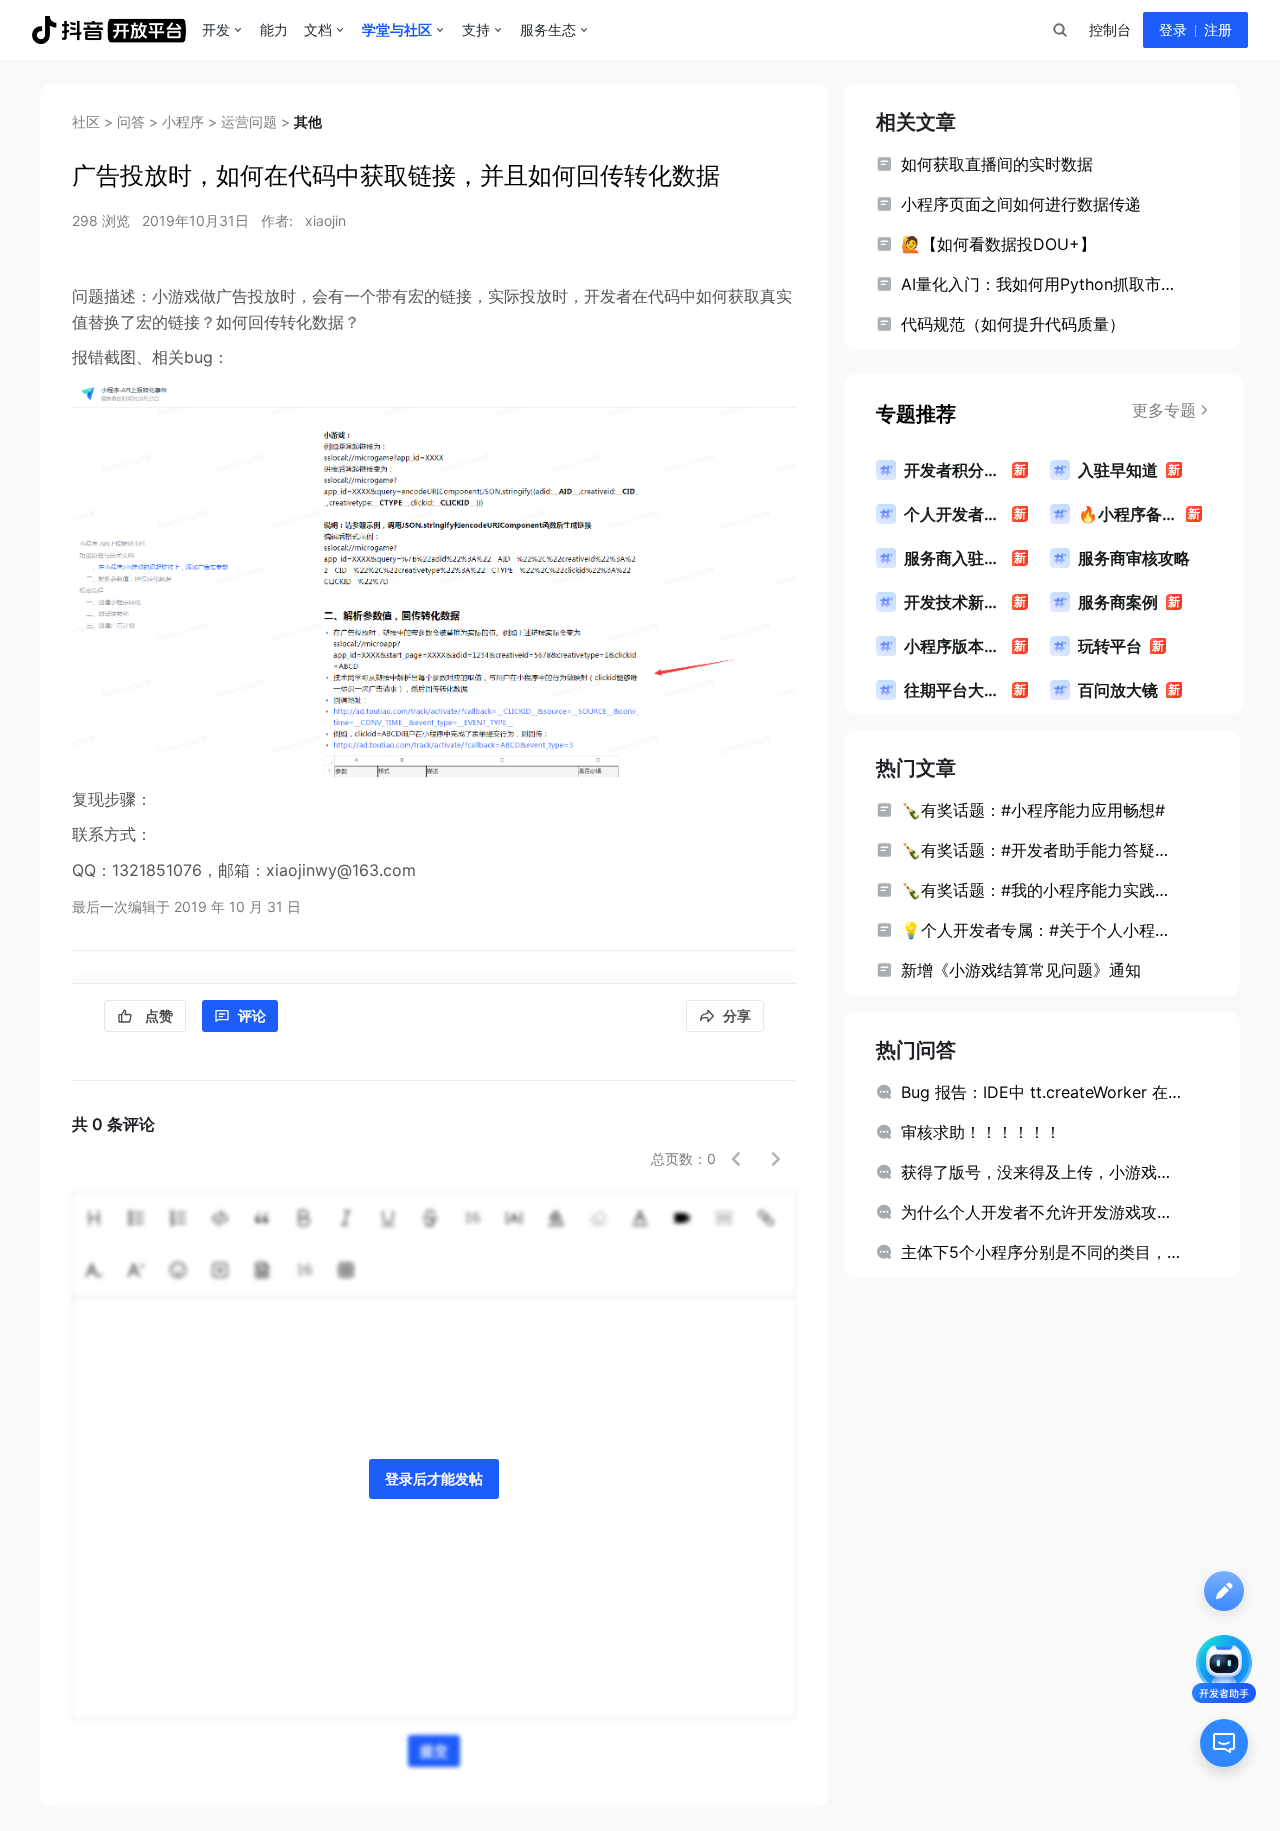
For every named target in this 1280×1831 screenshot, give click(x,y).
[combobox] (1059, 30)
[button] (736, 1159)
